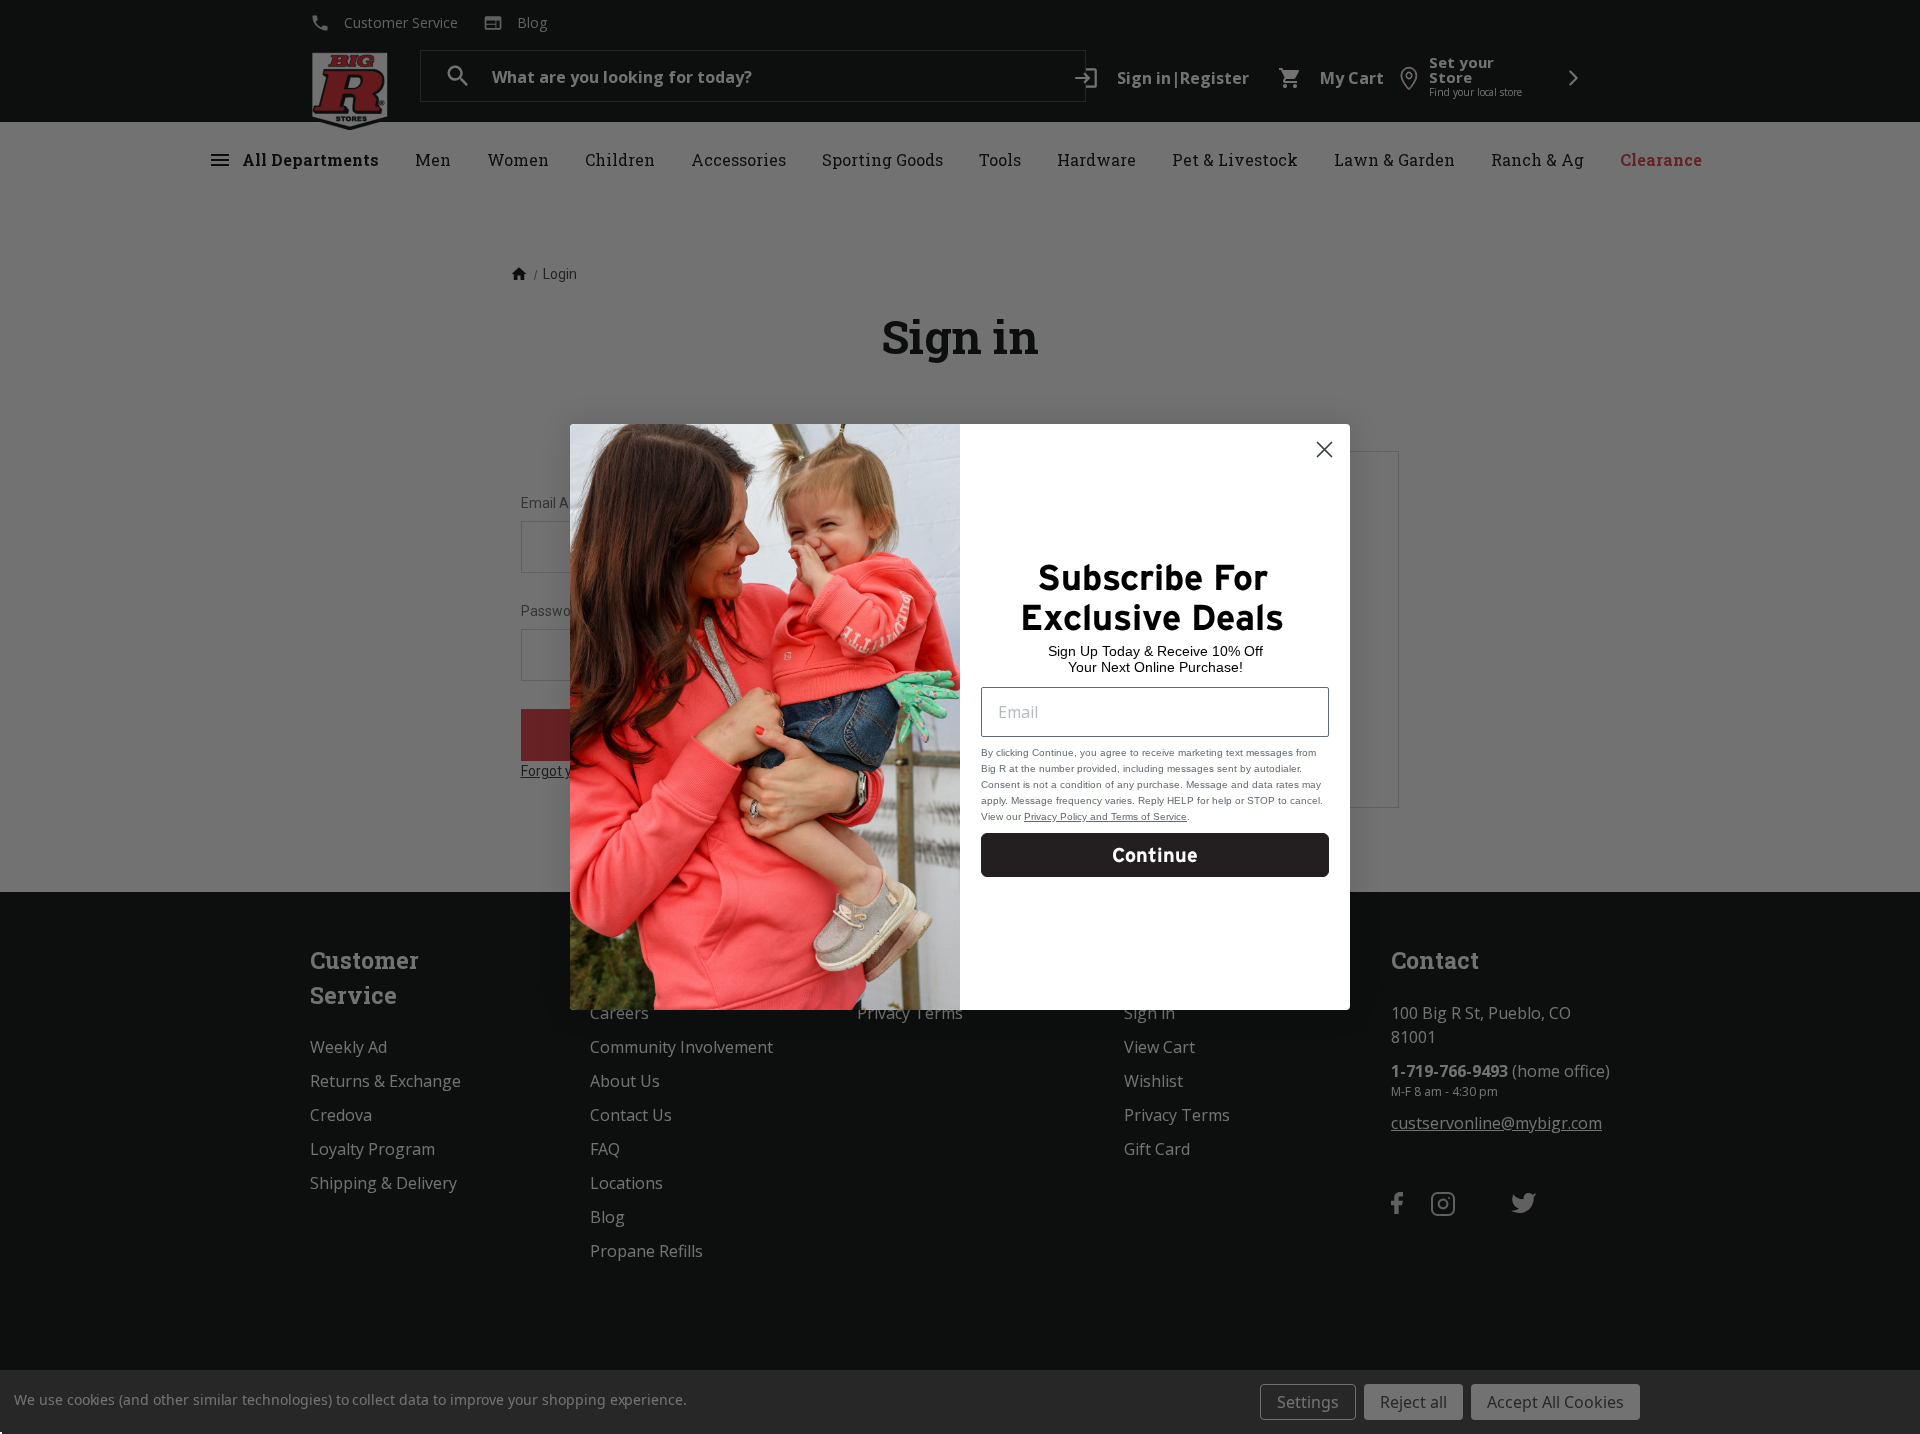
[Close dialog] (1324, 449)
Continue (1155, 855)
